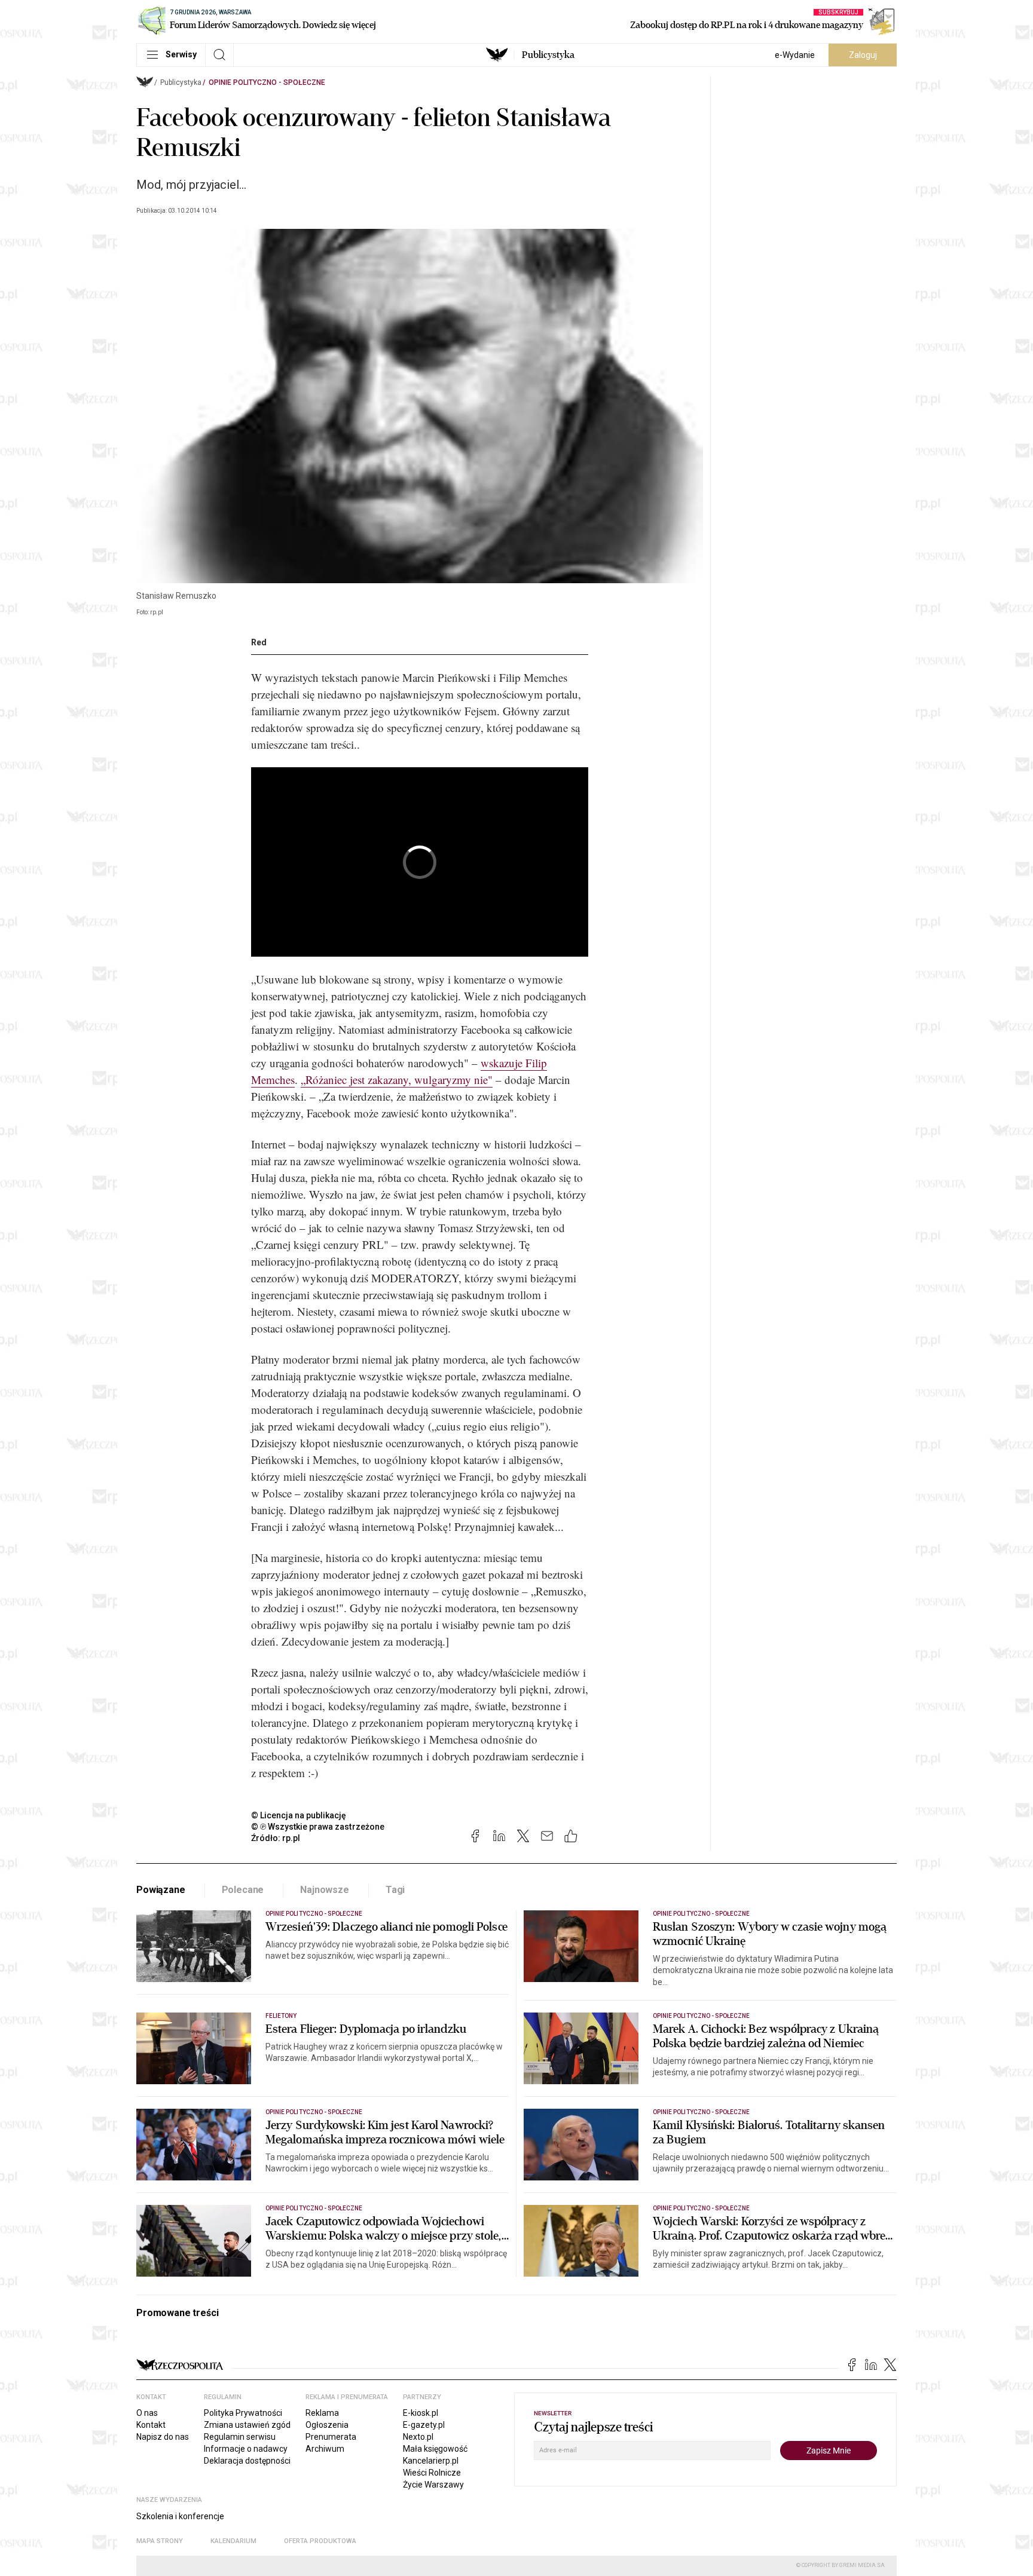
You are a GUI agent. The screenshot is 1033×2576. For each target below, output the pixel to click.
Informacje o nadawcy (246, 2449)
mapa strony (160, 2541)
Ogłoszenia (327, 2425)
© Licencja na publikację (299, 1815)
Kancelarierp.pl (431, 2461)
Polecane (243, 1890)
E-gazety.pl (424, 2425)
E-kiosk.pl (421, 2413)
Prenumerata (331, 2437)
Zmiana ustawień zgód (247, 2425)
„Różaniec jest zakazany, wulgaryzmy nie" (397, 1079)
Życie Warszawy (433, 2485)
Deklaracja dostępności (247, 2461)
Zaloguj (863, 55)
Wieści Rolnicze (432, 2473)
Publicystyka (548, 55)
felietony (281, 2016)
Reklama (322, 2413)
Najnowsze (325, 1890)
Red (259, 642)
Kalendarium (233, 2541)
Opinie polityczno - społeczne (267, 82)
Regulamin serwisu (240, 2437)
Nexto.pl (418, 2437)
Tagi (395, 1890)
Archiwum (325, 2449)
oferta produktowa (320, 2541)
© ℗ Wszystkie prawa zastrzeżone (318, 1827)
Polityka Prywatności (243, 2413)
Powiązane (161, 1890)
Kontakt (151, 2425)
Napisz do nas (163, 2437)
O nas (147, 2413)
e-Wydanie (795, 55)
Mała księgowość (435, 2449)
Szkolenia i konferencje (180, 2516)
